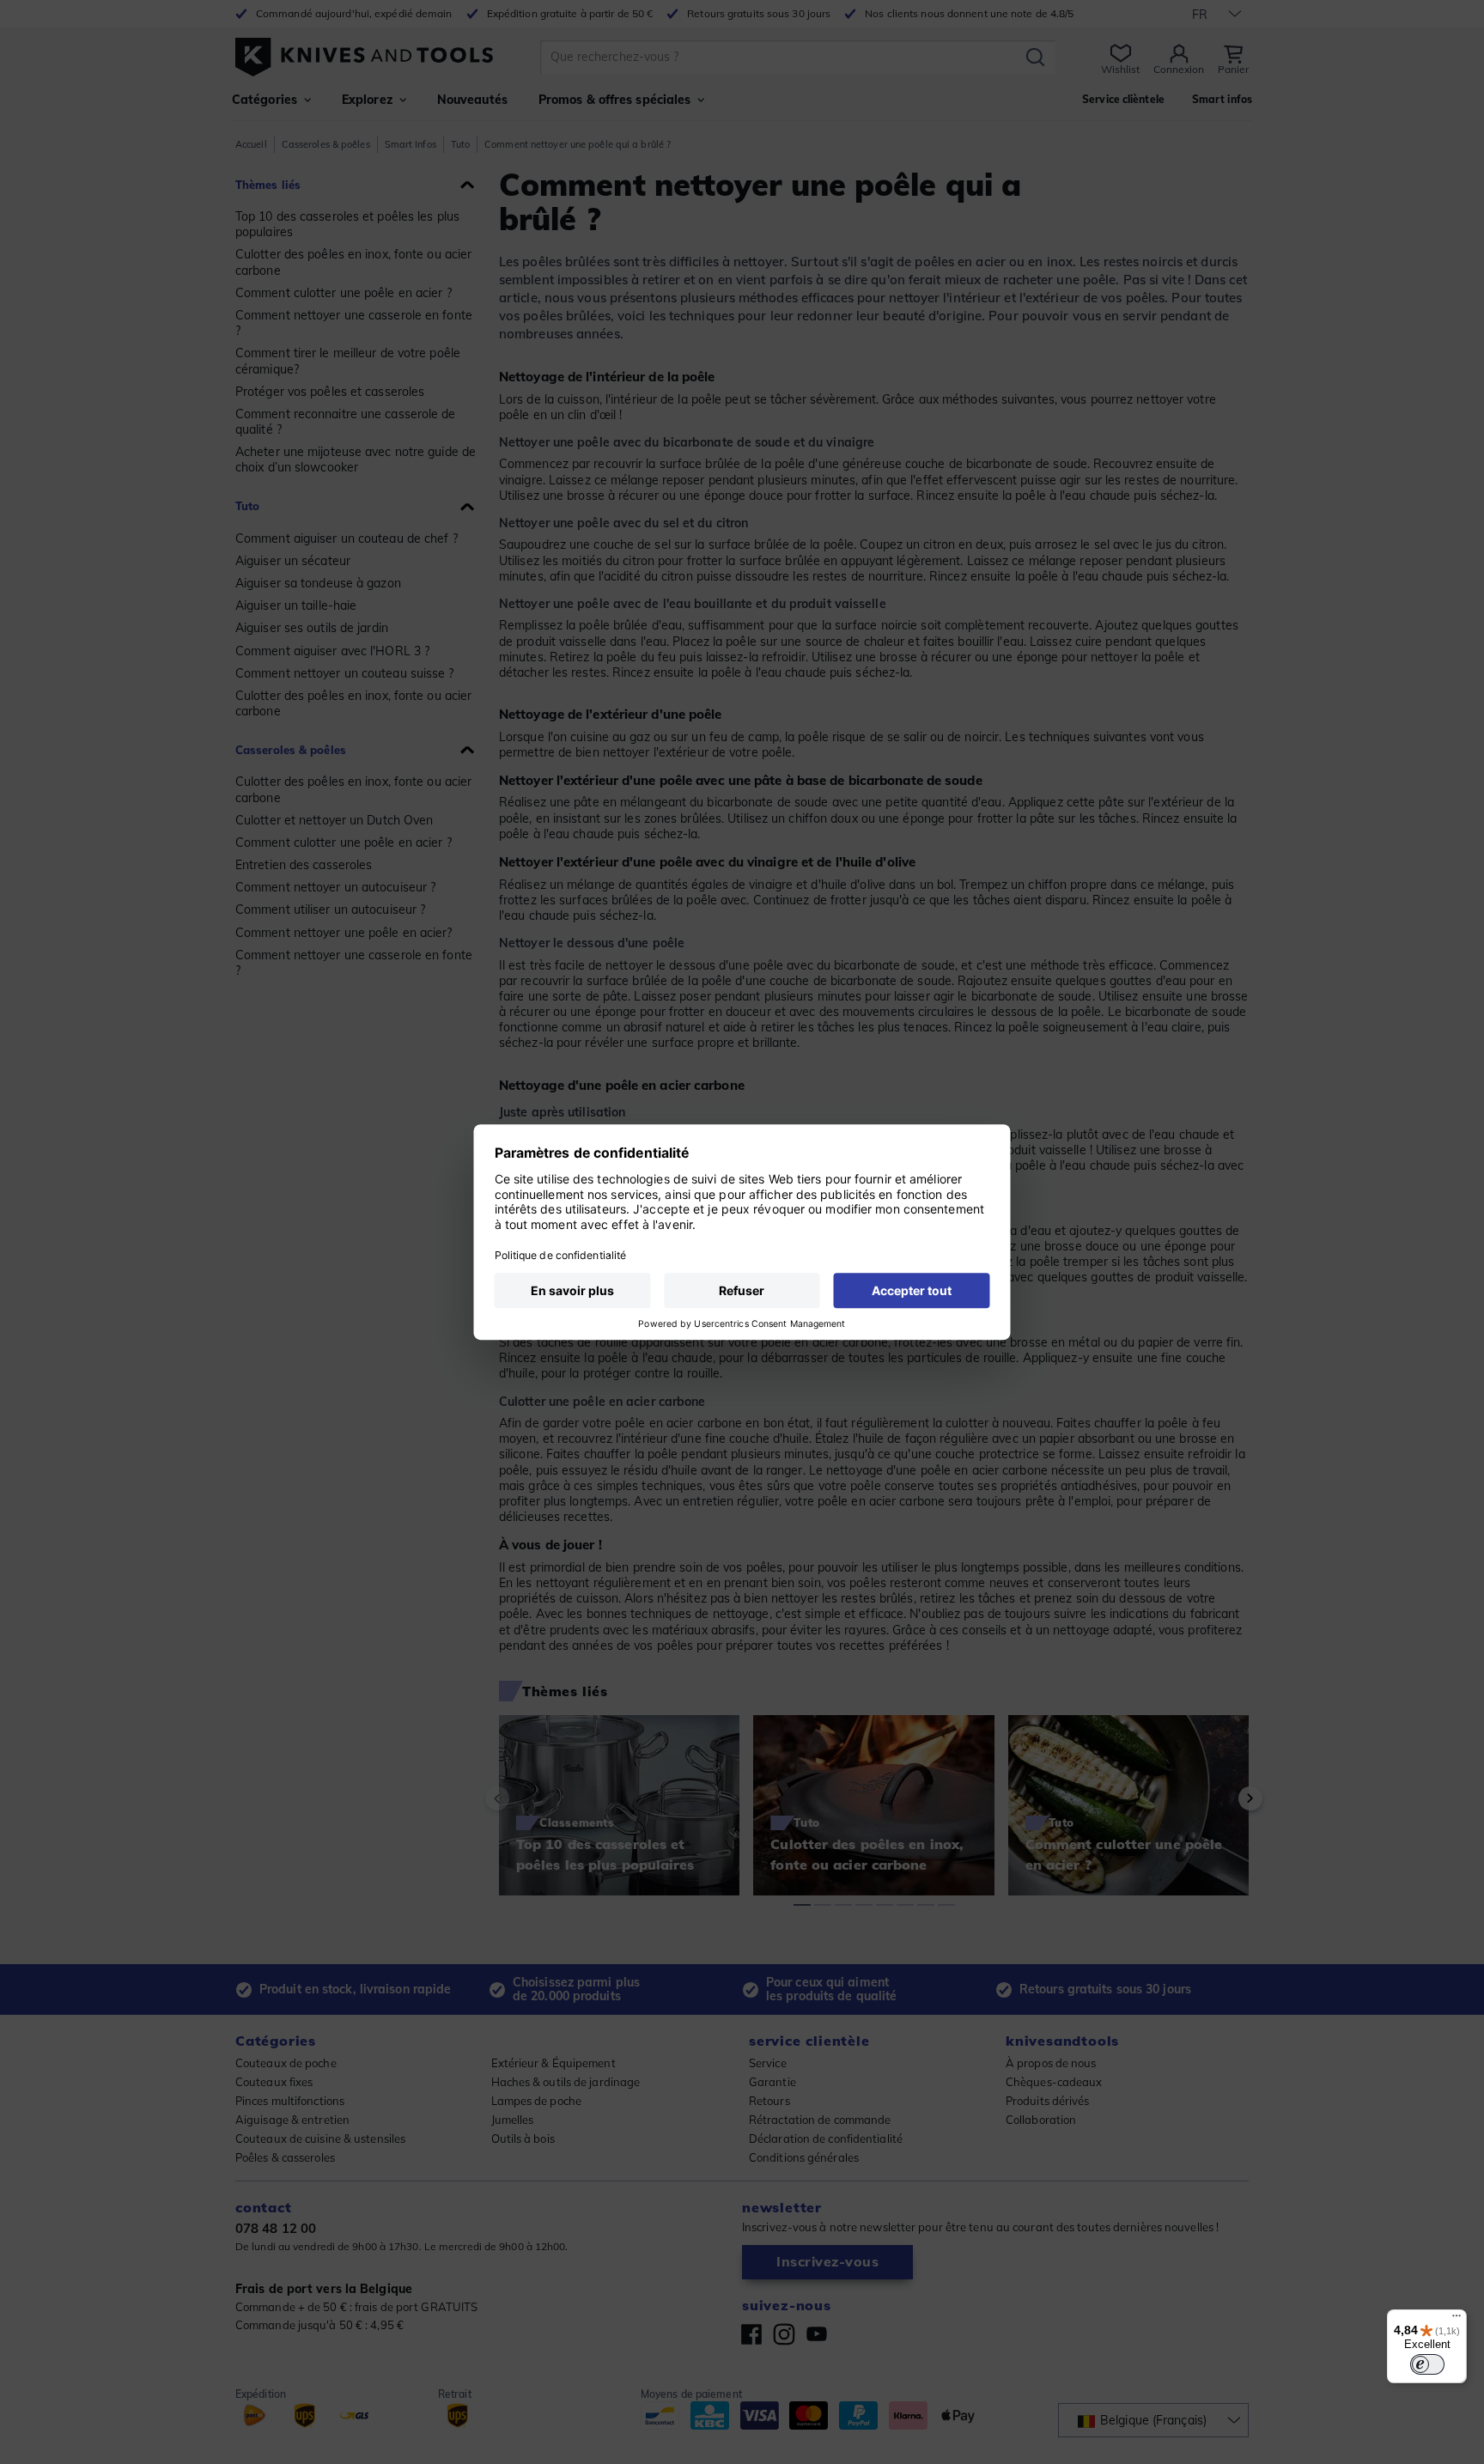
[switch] (1427, 2364)
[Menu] (1457, 2320)
